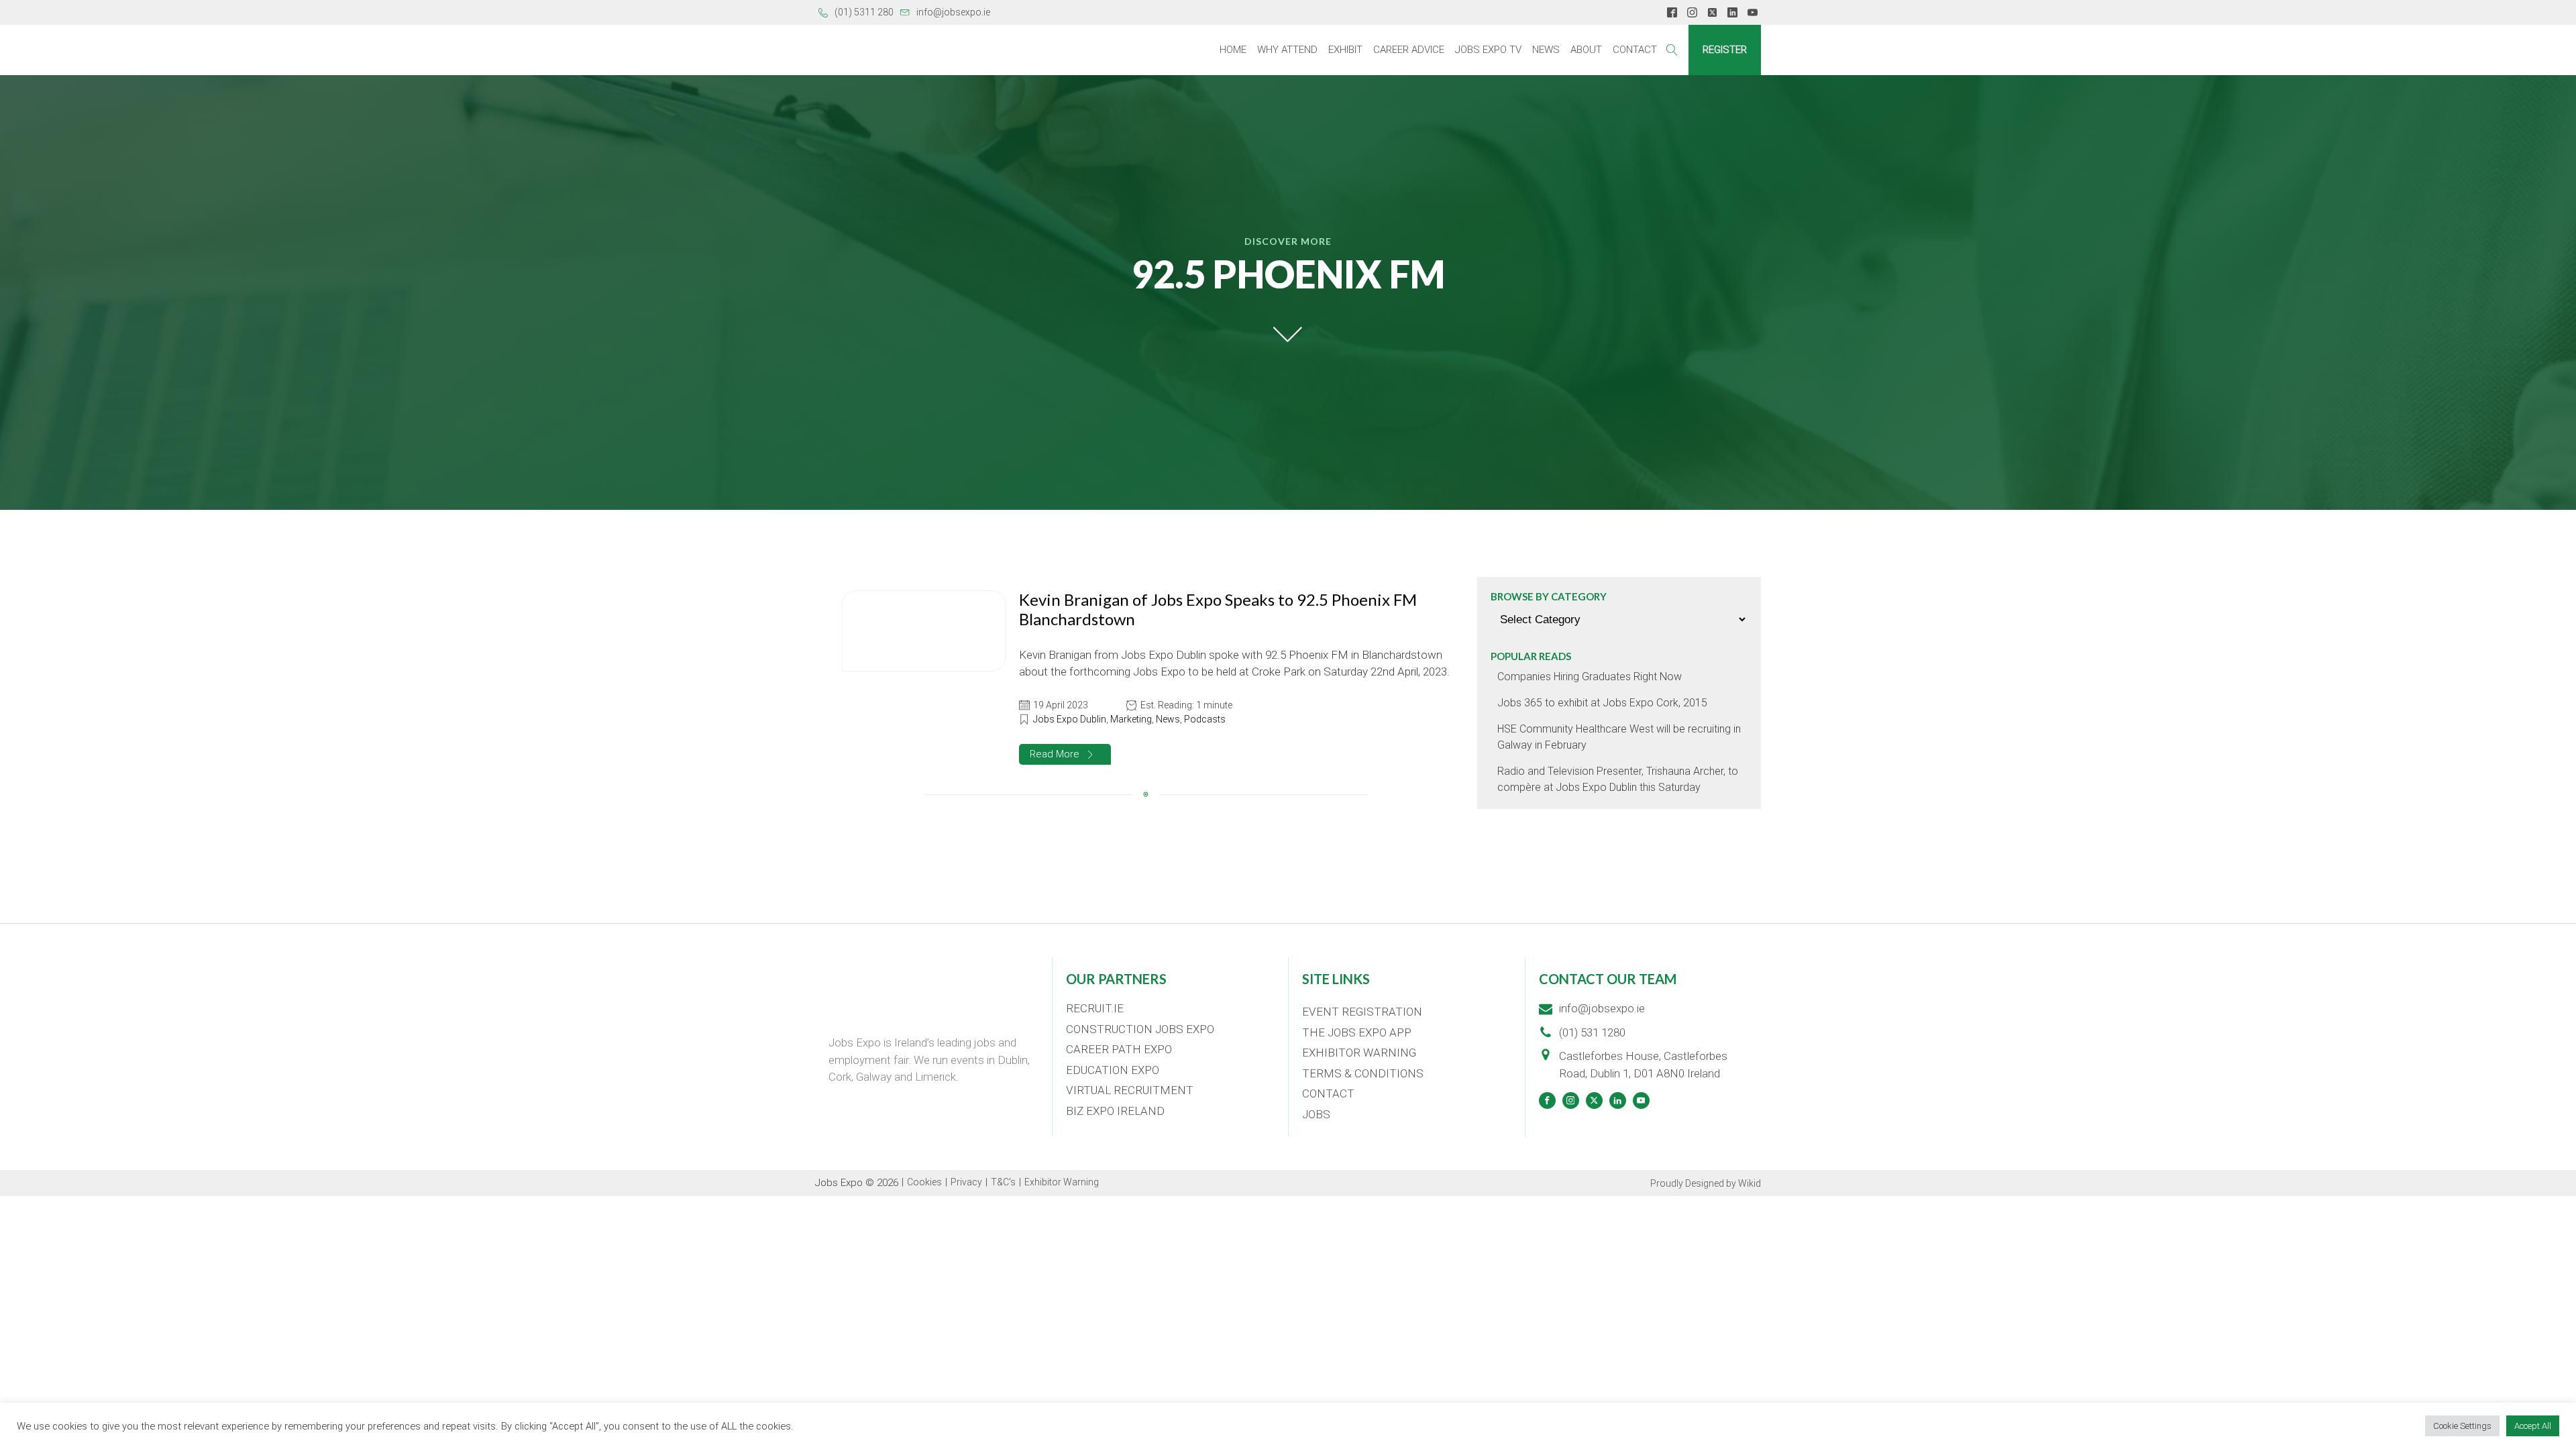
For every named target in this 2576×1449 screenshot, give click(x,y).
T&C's (1003, 1182)
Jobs (1316, 1114)
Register (1725, 50)
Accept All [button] (2533, 1426)
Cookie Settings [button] (2462, 1426)
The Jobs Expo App (1357, 1032)
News (1546, 50)
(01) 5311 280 (864, 12)
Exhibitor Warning (1359, 1053)
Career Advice (1409, 50)
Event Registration (1362, 1012)
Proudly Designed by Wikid (1706, 1183)
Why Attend (1287, 50)
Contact (1635, 50)
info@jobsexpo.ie (953, 12)
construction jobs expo (1140, 1029)
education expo (1113, 1070)
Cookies (924, 1182)
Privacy (966, 1182)
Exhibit (1345, 50)
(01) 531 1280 (1592, 1032)
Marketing (1131, 719)
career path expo (1119, 1049)
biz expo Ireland (1115, 1111)
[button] (1065, 754)
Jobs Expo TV (1488, 50)
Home (1233, 50)
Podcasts (1205, 719)
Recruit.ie (1095, 1008)
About (1586, 50)
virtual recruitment (1130, 1090)
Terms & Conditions (1363, 1073)
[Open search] (1672, 50)
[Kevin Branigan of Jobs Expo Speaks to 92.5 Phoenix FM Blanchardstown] (924, 631)
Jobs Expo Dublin (1070, 719)
